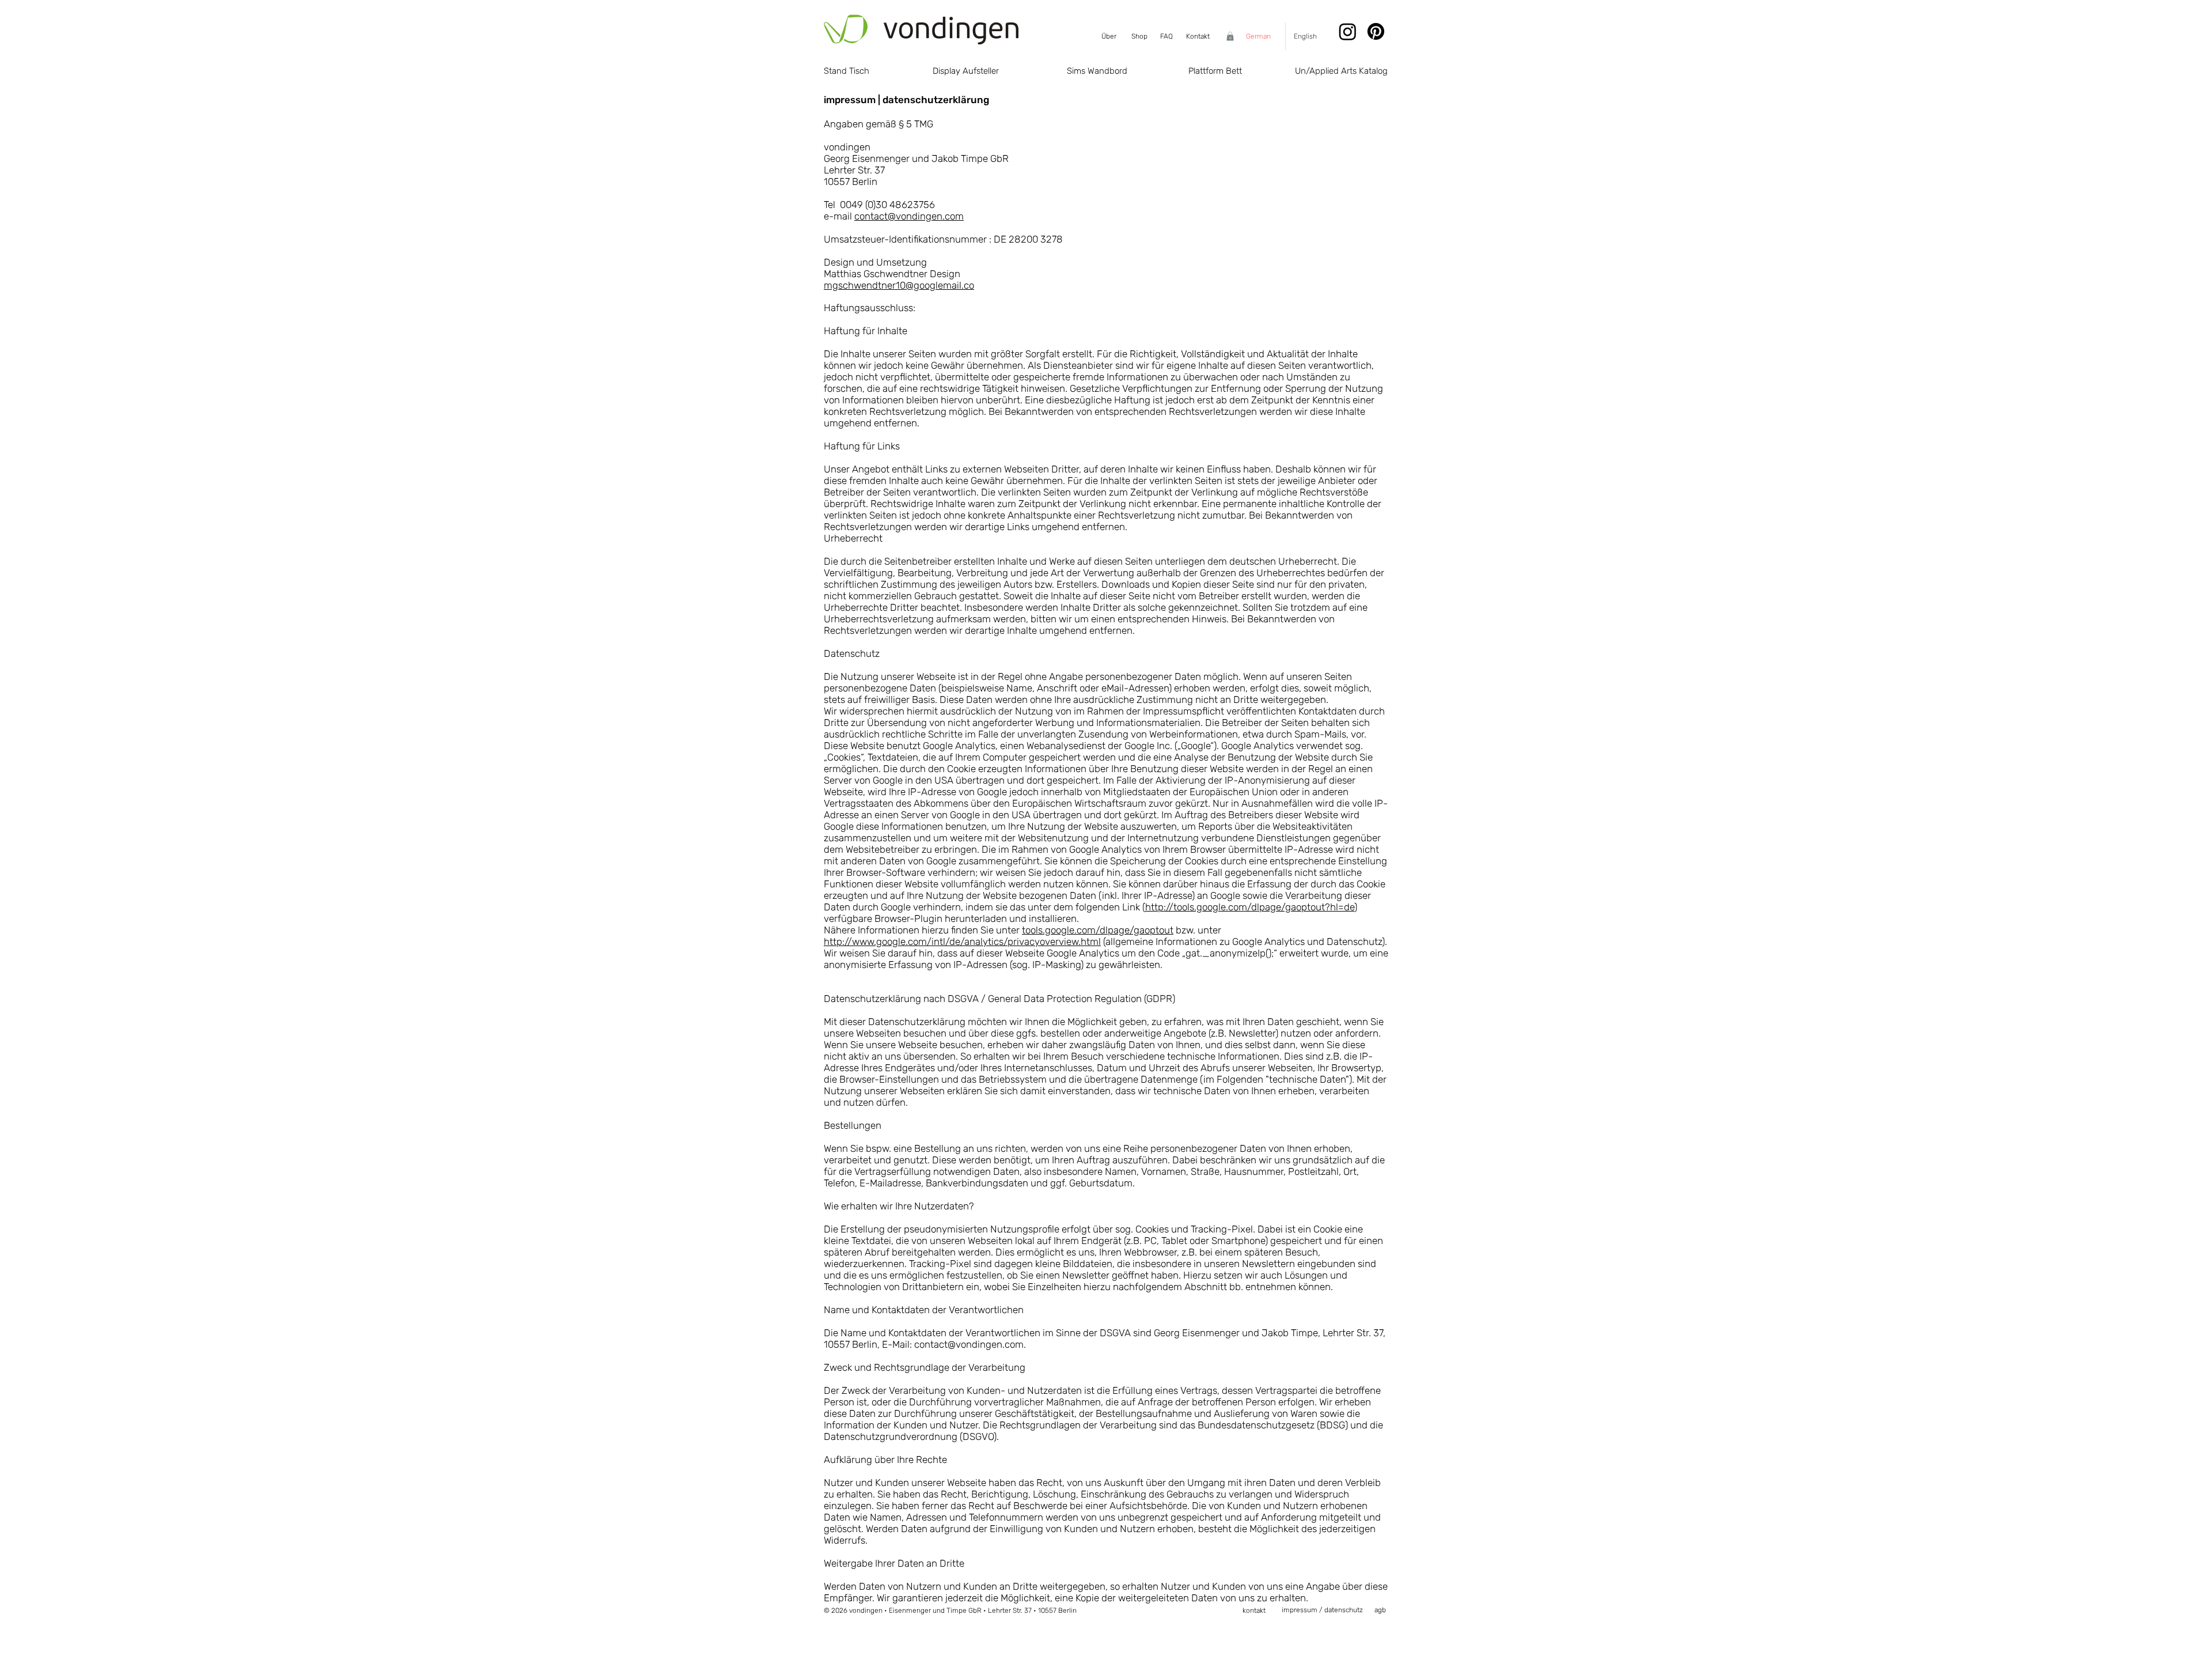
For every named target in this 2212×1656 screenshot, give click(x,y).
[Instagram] (1348, 31)
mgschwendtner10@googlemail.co (899, 285)
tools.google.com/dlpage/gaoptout (1098, 930)
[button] (1230, 36)
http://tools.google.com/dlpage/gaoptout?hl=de (1250, 907)
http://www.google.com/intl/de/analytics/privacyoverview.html (962, 942)
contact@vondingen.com (909, 216)
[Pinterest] (1376, 31)
